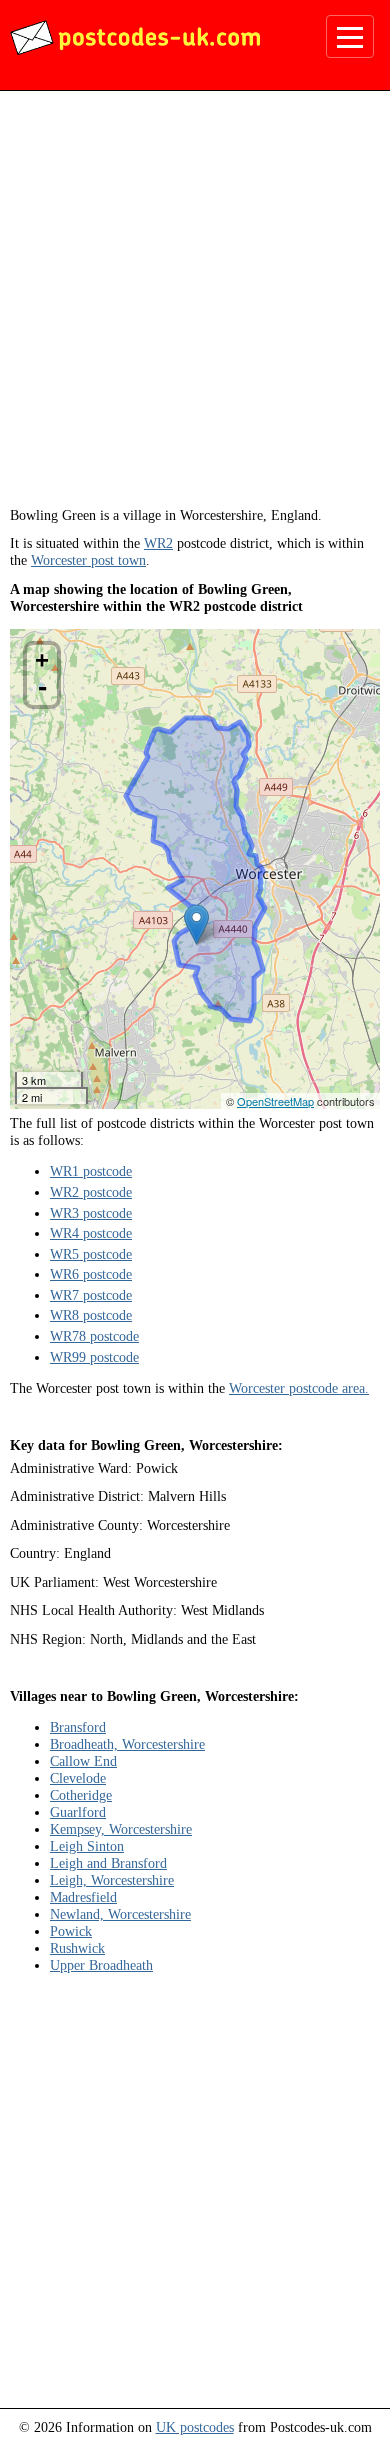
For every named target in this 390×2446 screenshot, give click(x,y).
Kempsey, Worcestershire (121, 1829)
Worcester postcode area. (299, 1388)
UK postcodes (195, 2427)
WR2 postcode (91, 1192)
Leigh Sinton (87, 1846)
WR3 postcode (91, 1213)
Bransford (78, 1727)
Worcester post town (88, 560)
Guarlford (78, 1812)
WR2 (158, 543)
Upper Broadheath (101, 1965)
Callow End (83, 1761)
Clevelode (78, 1778)
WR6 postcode (91, 1274)
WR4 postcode (91, 1233)
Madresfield (83, 1897)
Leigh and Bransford (108, 1863)
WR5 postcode (91, 1254)
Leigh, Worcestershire (112, 1880)
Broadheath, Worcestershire (127, 1744)
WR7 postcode (91, 1295)
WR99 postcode (94, 1357)
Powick (71, 1931)
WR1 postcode (91, 1171)
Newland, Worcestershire (120, 1914)
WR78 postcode (94, 1336)
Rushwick (77, 1948)
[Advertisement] (195, 306)
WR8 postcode (91, 1315)
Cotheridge (81, 1795)
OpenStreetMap (275, 1101)
